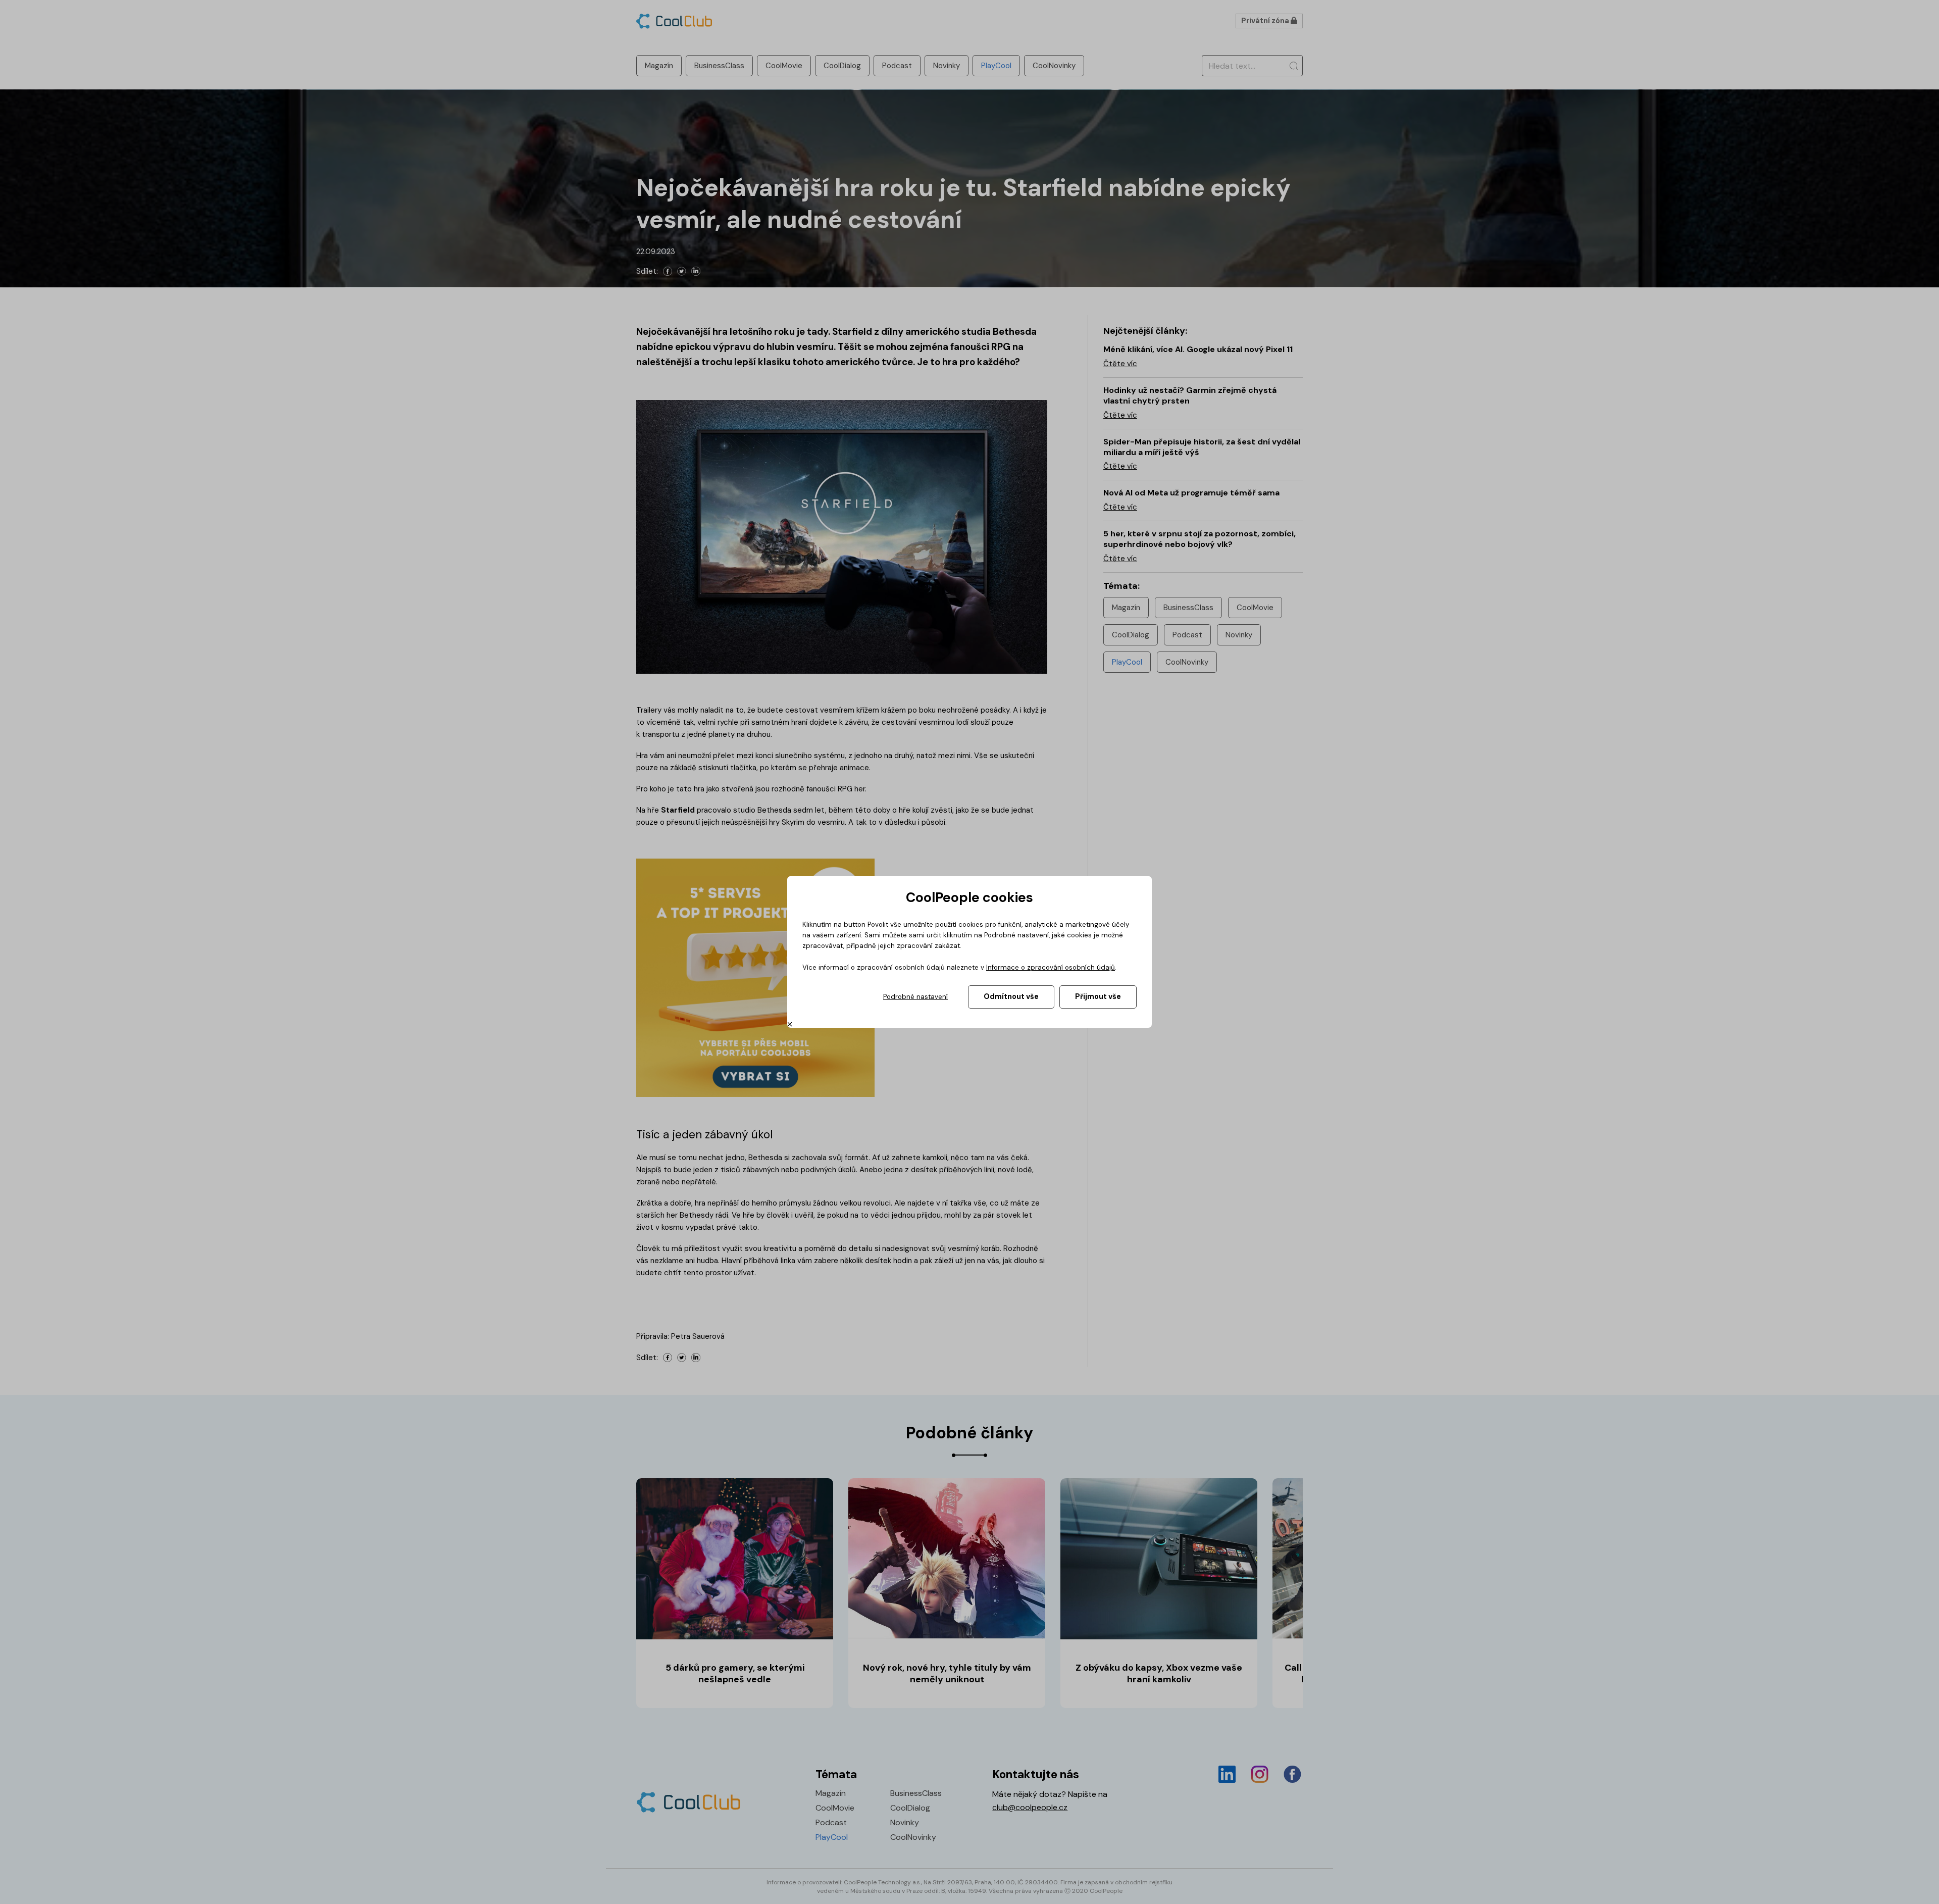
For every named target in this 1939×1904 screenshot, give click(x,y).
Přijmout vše (1098, 996)
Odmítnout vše (1011, 996)
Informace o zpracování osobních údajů (1051, 967)
